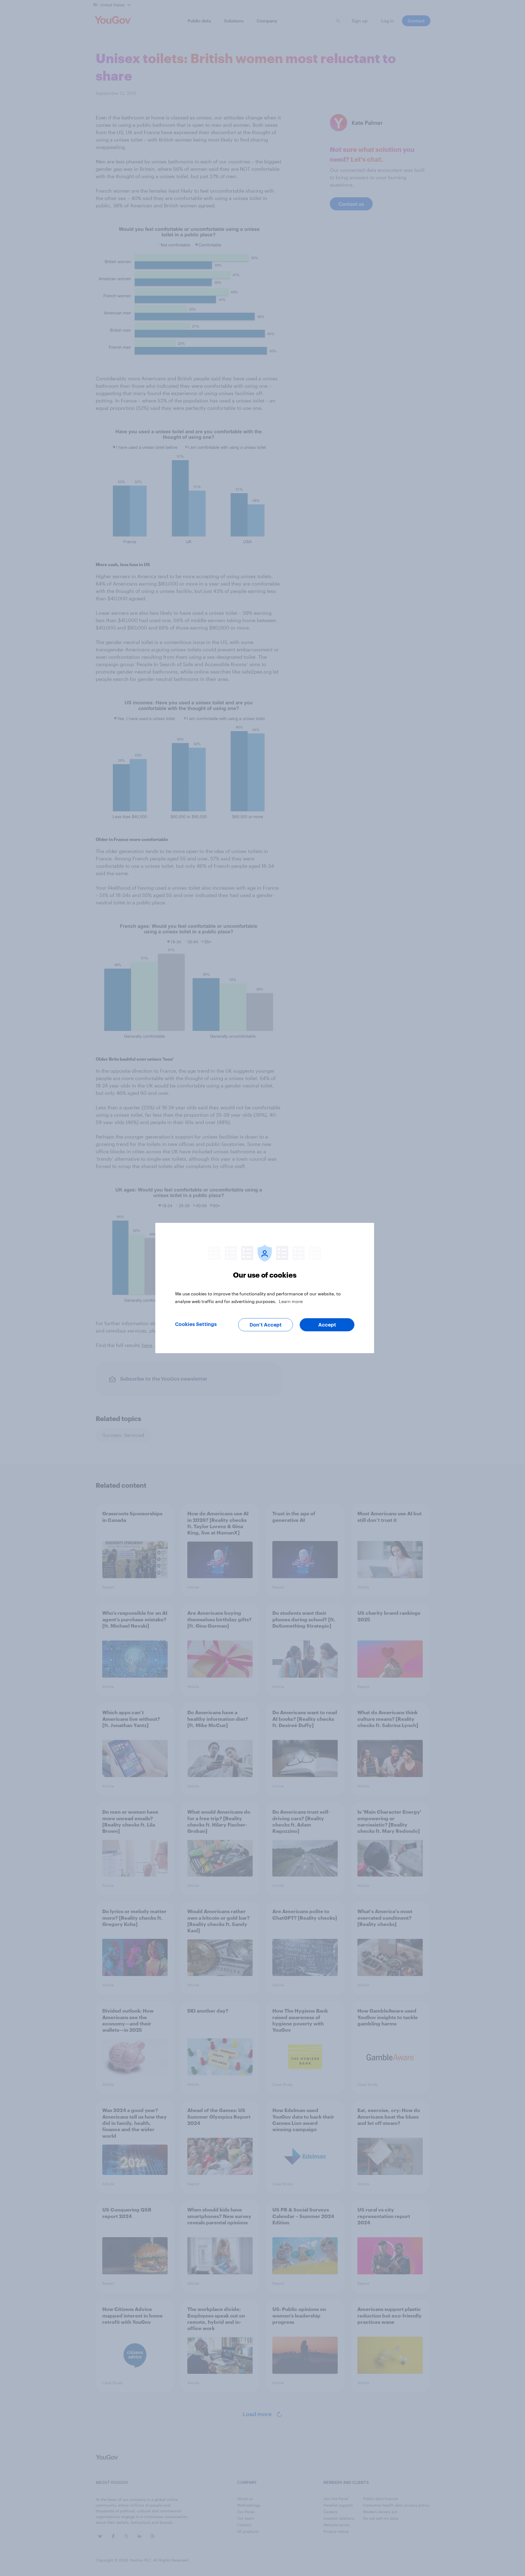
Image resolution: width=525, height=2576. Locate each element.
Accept (327, 1325)
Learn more (291, 1301)
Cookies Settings (196, 1324)
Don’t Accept (266, 1325)
